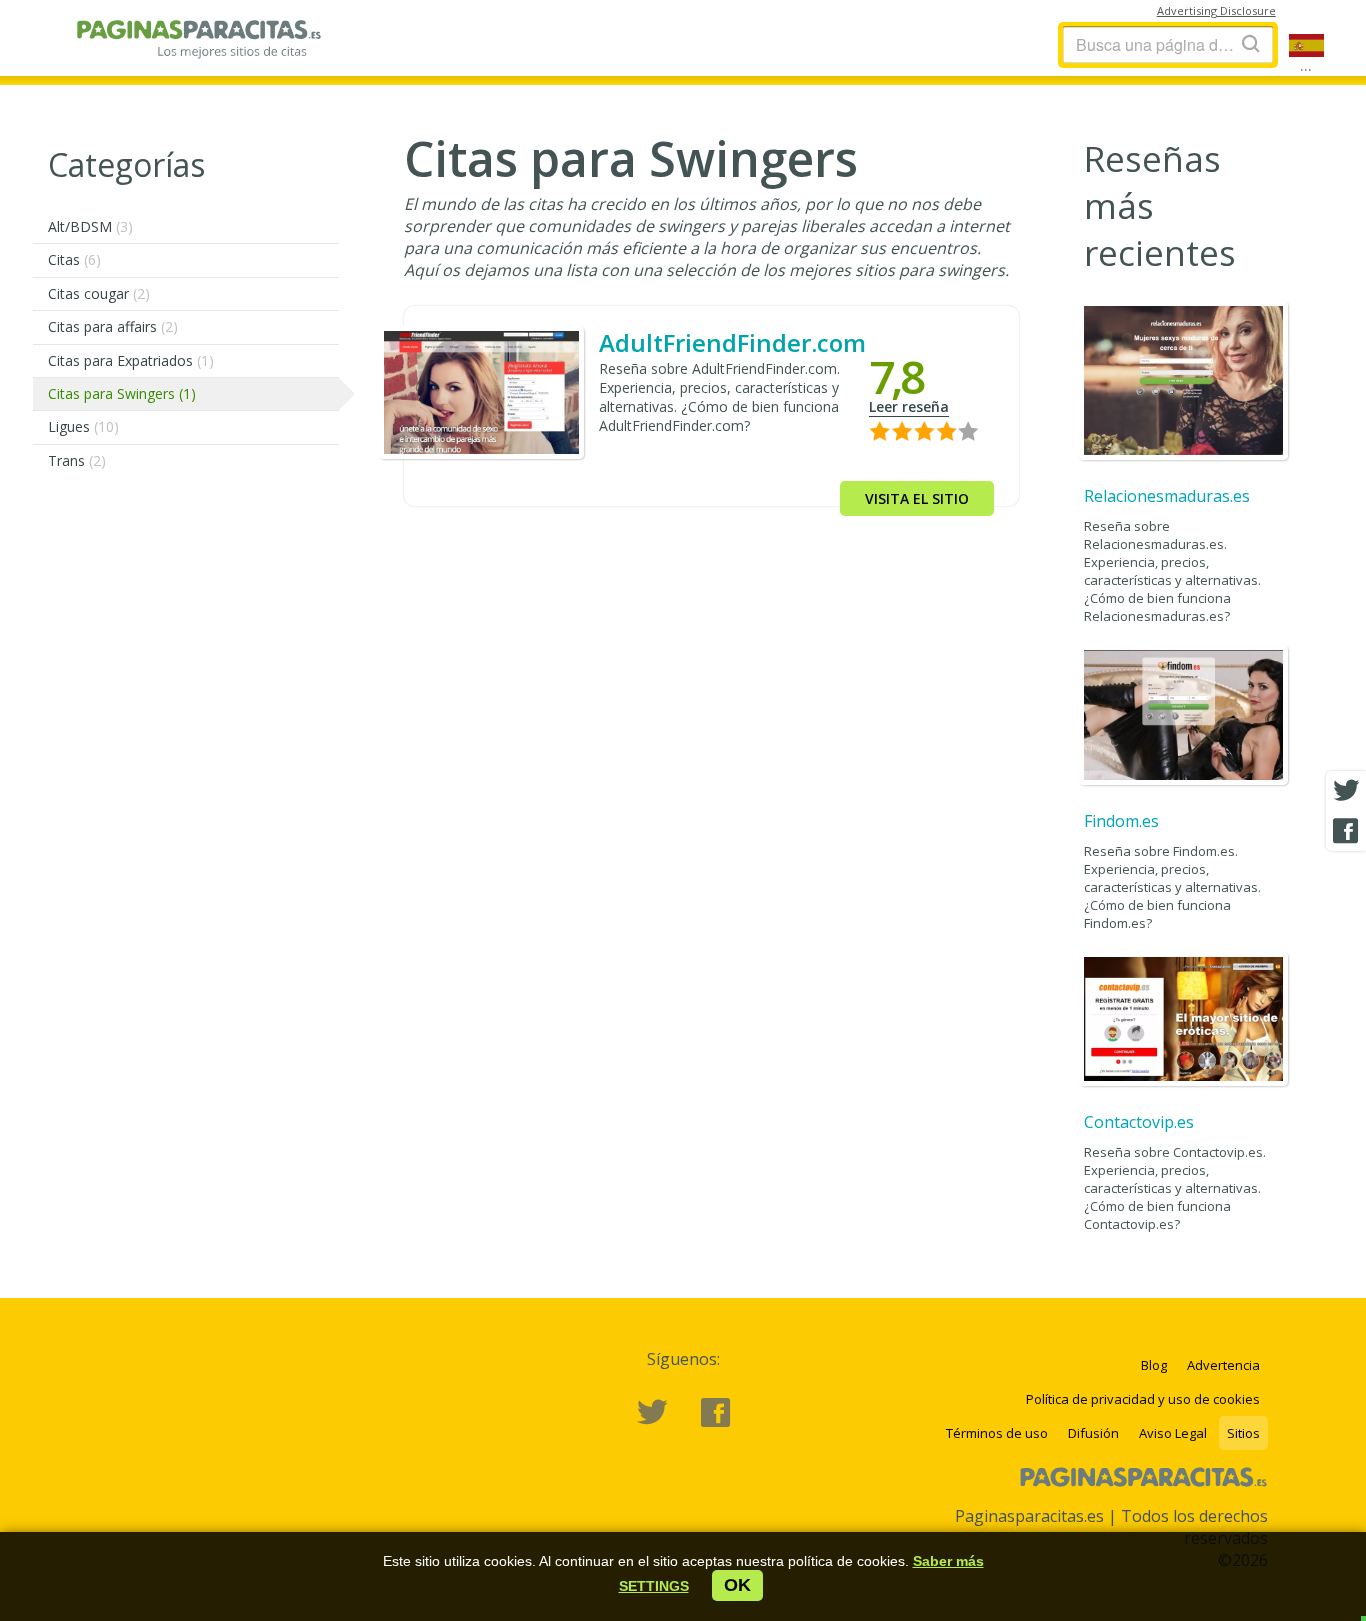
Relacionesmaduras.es (1167, 496)
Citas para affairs (113, 326)
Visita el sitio (917, 498)
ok (737, 1585)
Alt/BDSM (90, 226)
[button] (654, 1586)
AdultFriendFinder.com (732, 342)
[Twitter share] (1346, 791)
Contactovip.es (1139, 1122)
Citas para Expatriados (131, 360)
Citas (74, 259)
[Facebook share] (1346, 831)
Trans (77, 460)
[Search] (1251, 43)
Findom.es (1121, 821)
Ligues (83, 426)
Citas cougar (99, 293)
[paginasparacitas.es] (200, 45)
